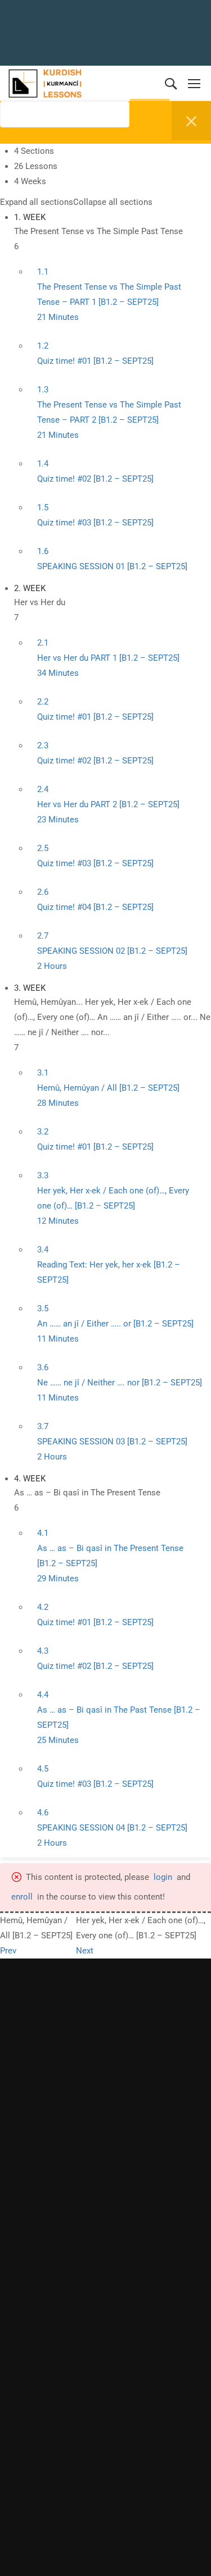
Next (85, 1951)
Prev (8, 1951)
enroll (22, 1897)
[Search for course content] (7, 138)
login (163, 1877)
